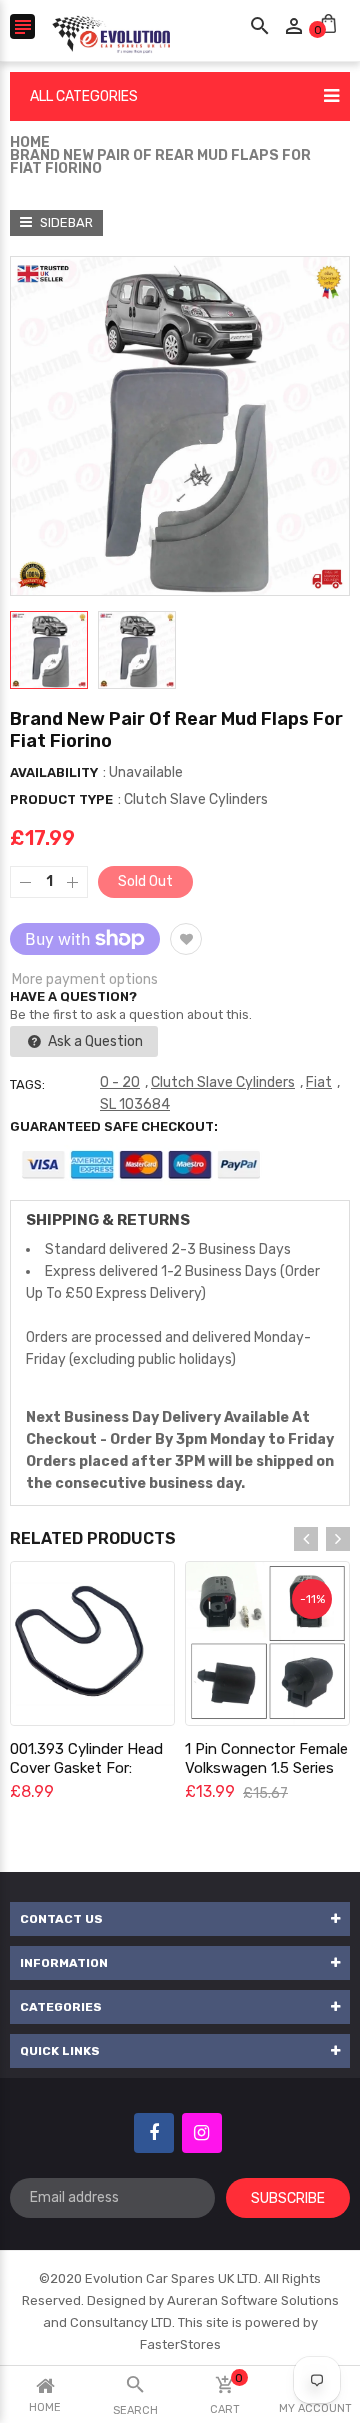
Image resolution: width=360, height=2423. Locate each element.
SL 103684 (135, 1104)
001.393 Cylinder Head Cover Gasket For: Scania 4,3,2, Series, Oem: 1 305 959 (86, 1777)
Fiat (319, 1082)
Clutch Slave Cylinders (223, 1082)
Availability (54, 772)
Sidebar (65, 222)
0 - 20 (120, 1082)
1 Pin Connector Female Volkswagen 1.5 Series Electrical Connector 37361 (266, 1777)
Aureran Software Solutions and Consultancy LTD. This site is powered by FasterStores (191, 2322)
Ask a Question (94, 1041)
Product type (61, 799)
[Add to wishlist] (186, 939)
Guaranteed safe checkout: (114, 1126)
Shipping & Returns (108, 1220)
